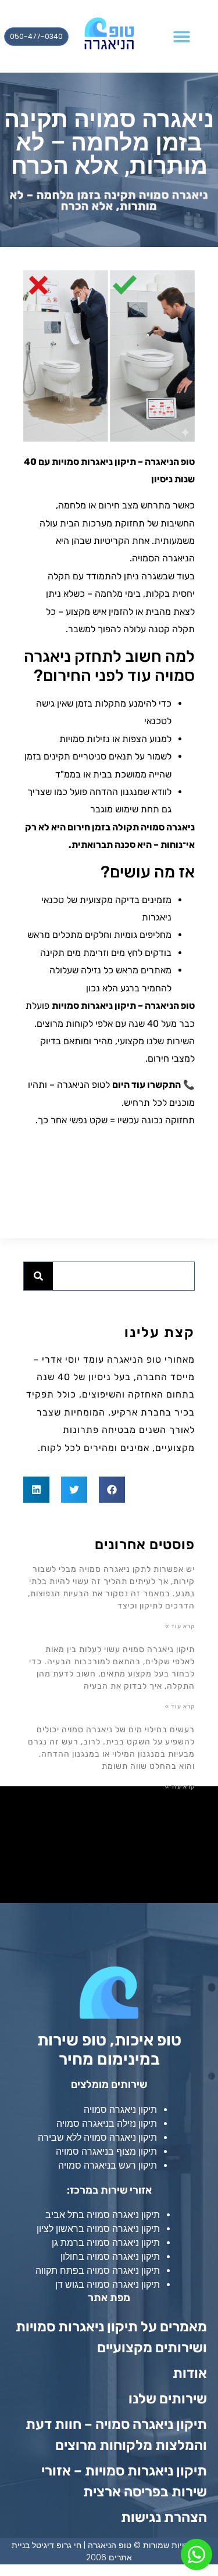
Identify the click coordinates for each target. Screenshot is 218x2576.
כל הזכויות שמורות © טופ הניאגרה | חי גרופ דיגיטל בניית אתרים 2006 (109, 2551)
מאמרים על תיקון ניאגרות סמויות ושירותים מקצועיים (111, 2337)
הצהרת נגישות (162, 2517)
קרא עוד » (180, 1626)
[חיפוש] (38, 1276)
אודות (190, 2373)
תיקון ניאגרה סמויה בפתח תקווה (98, 2271)
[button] (182, 36)
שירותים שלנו (168, 2399)
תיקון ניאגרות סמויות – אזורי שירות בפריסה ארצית (124, 2481)
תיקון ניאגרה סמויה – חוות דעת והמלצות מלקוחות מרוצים (116, 2435)
